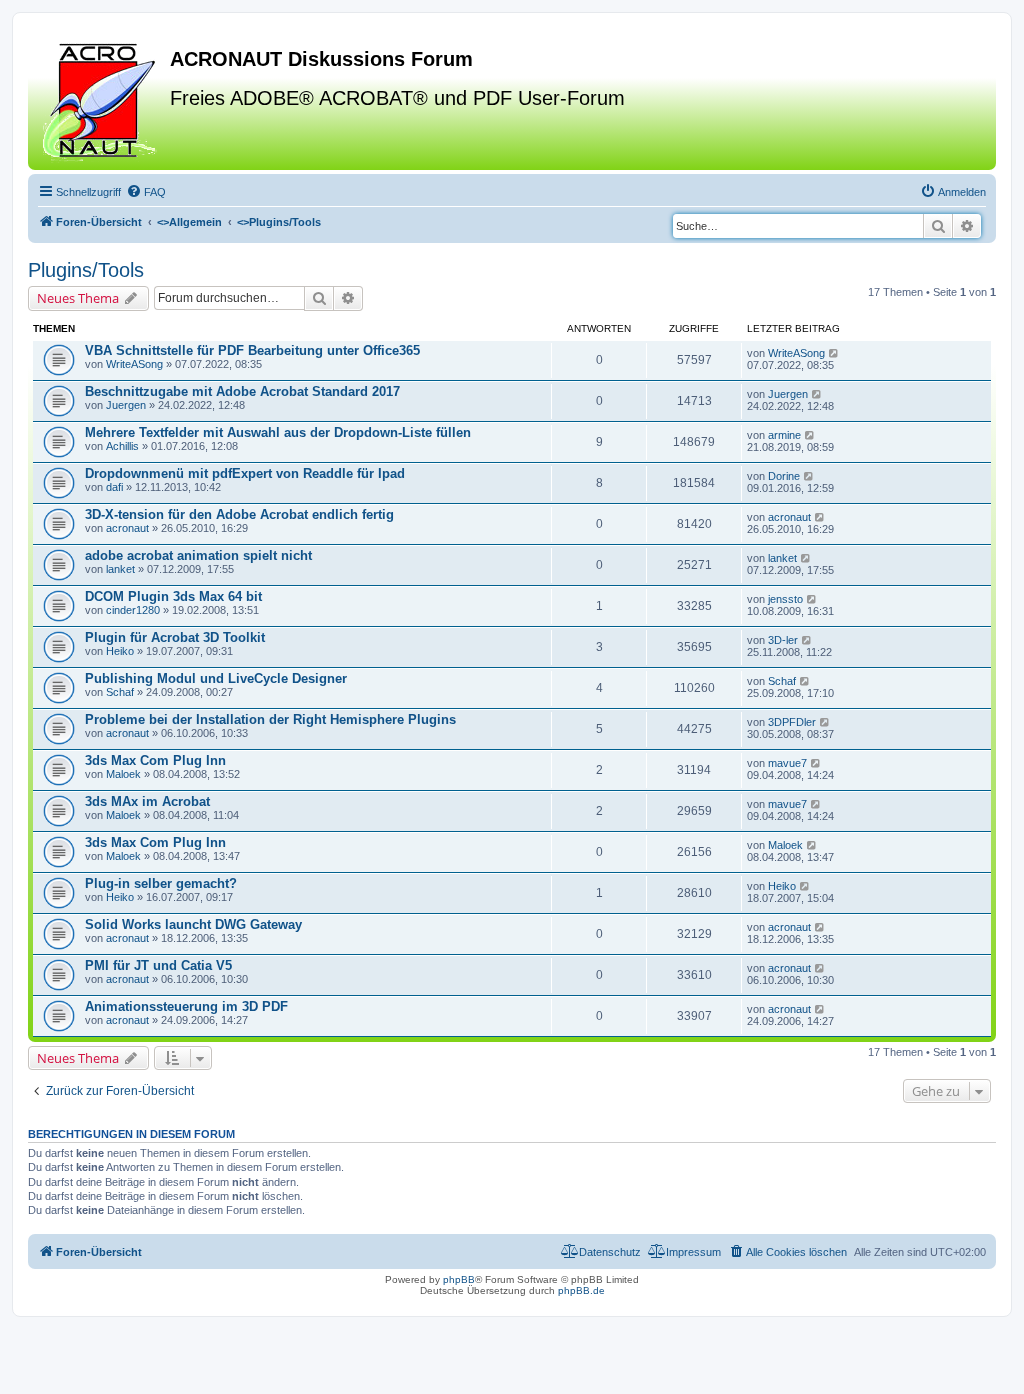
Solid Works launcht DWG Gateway (193, 924)
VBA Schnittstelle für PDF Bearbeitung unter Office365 (252, 350)
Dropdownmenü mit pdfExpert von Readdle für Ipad (245, 473)
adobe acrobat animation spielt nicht (198, 555)
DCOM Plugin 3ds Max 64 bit (173, 596)
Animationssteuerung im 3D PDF (186, 1006)
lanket (120, 569)
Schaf (120, 692)
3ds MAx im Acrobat (147, 801)
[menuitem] (146, 192)
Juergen (126, 405)
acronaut (127, 528)
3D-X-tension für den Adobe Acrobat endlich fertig (239, 514)
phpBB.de (581, 1290)
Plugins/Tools (86, 270)
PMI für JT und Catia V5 (158, 965)
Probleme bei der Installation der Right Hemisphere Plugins (270, 719)
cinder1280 (133, 610)
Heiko (120, 651)
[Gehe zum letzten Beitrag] (834, 353)
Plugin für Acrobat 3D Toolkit (175, 637)
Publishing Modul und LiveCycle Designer (216, 678)
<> (189, 222)
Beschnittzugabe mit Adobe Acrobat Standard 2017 (242, 391)
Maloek (123, 774)
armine (784, 435)
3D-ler (783, 640)
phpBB (459, 1279)
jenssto (785, 599)
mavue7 (787, 763)
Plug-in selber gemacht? (161, 883)
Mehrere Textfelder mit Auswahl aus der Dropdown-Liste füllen (278, 432)
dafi (114, 487)
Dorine (784, 476)
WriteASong (134, 364)
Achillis (122, 446)
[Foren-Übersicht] (101, 99)
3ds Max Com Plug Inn (155, 760)
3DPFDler (792, 722)
